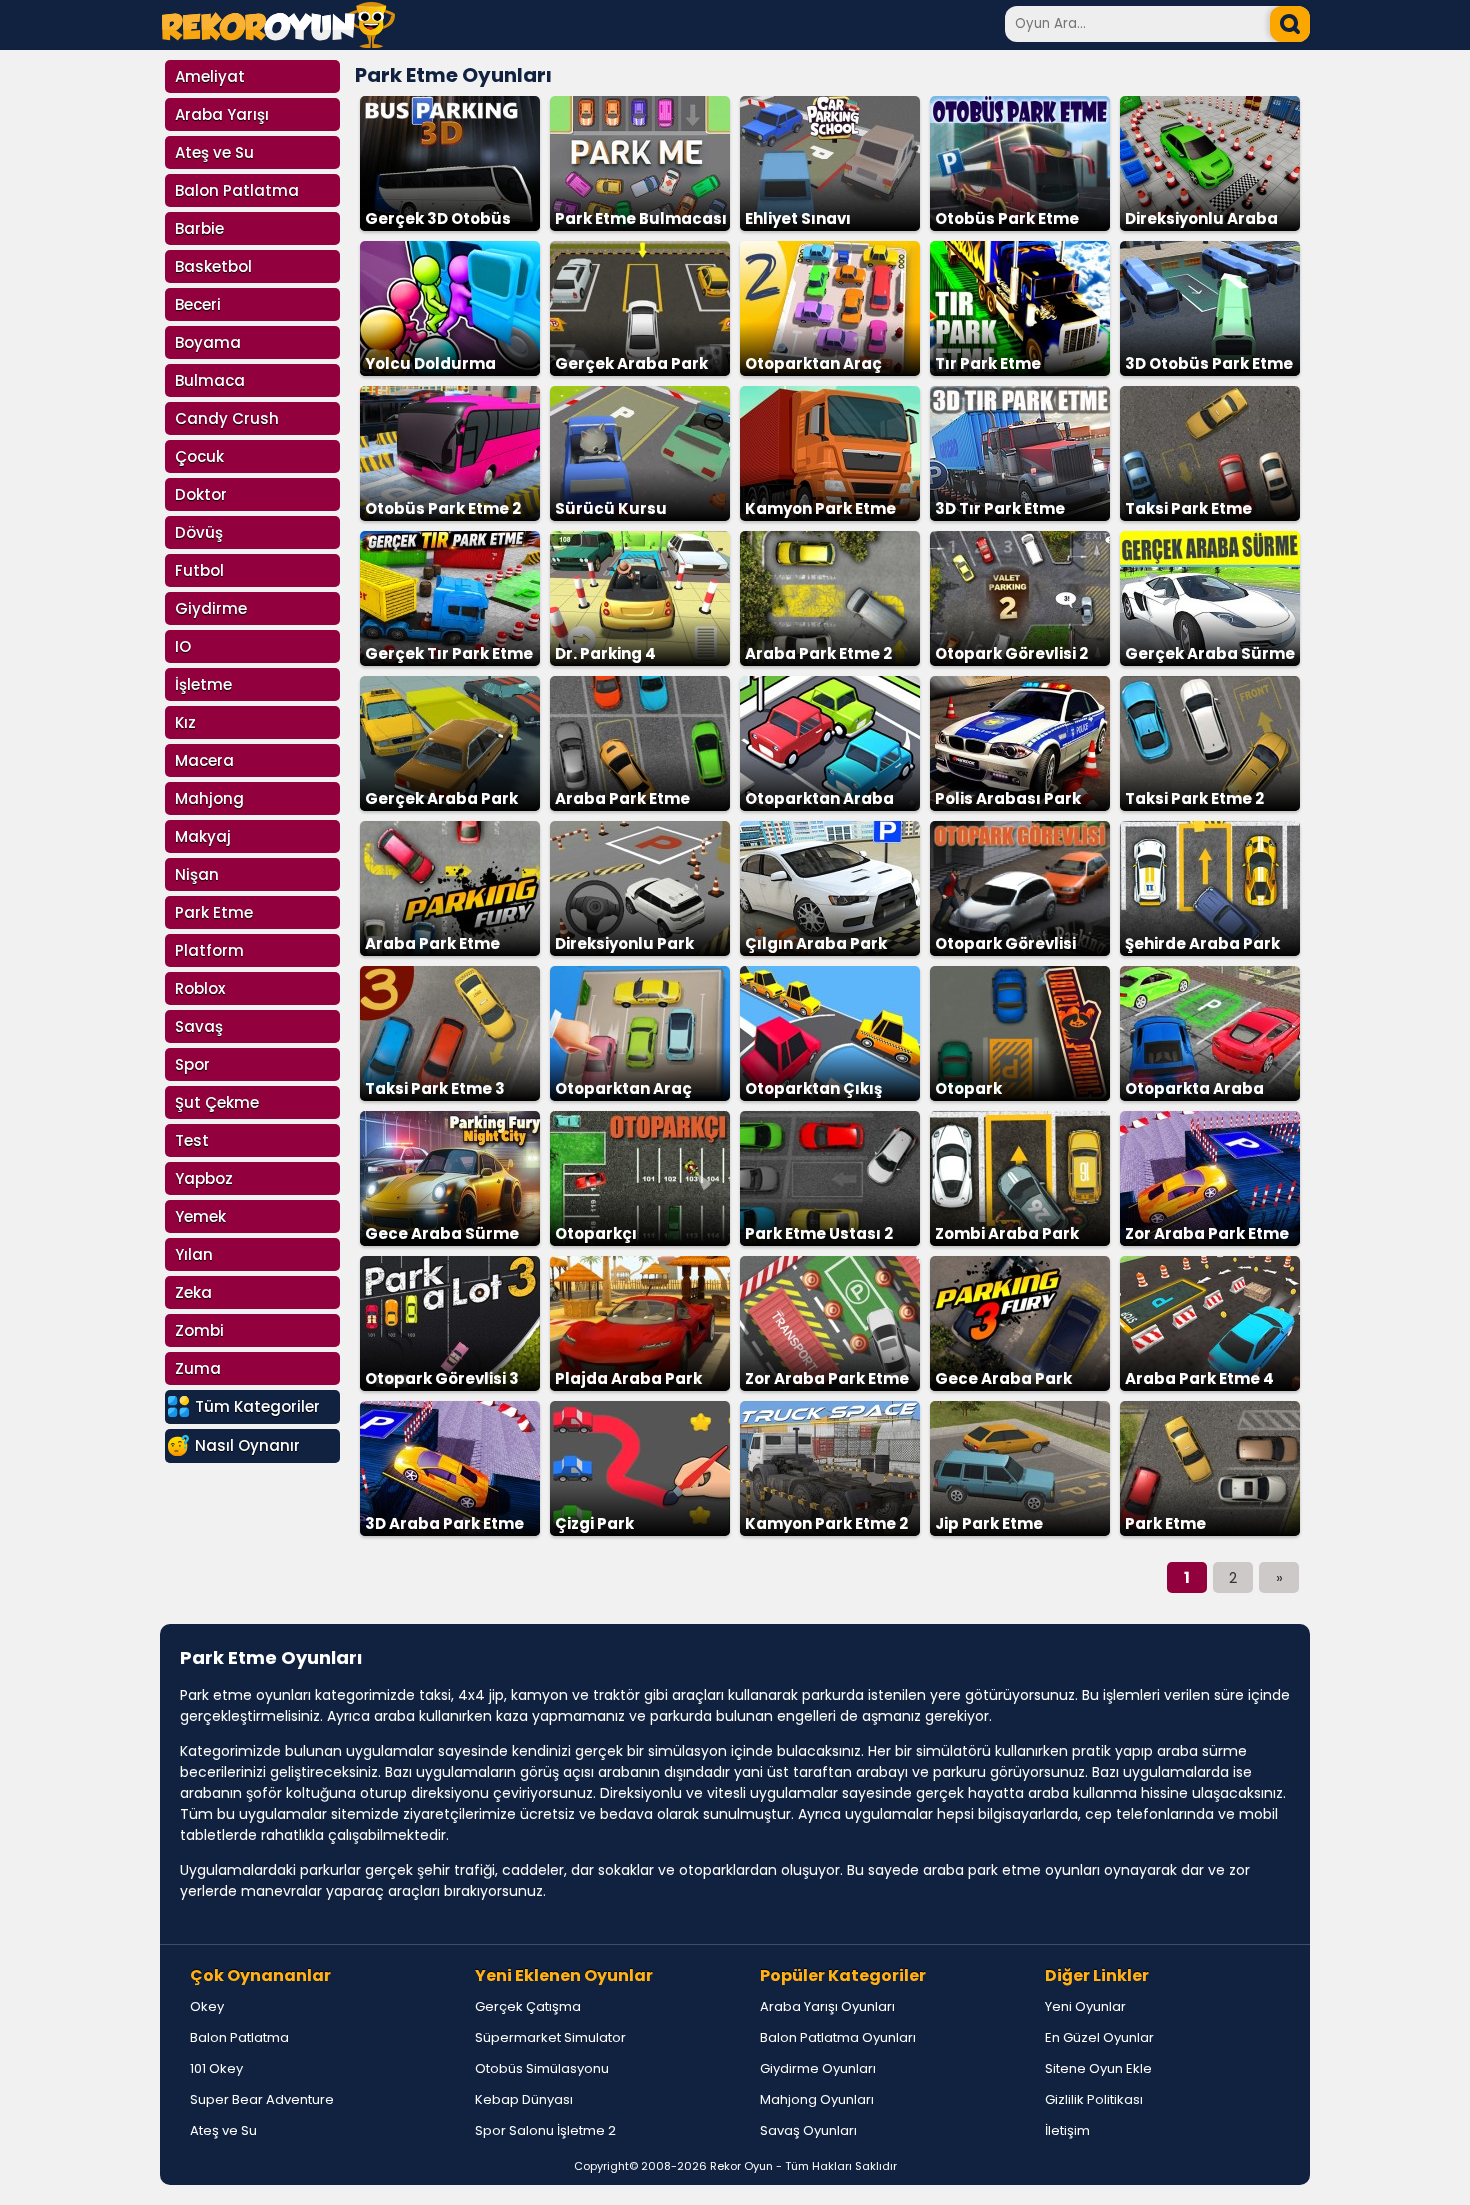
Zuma (198, 1368)
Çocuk (199, 456)
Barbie (199, 228)
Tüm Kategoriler (257, 1406)
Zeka (193, 1292)
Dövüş (199, 532)
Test (192, 1140)
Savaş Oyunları (808, 2130)
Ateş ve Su (214, 152)
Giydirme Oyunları (818, 2068)
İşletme (203, 684)
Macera (204, 760)
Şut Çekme (217, 1102)
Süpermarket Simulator (550, 2037)
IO (183, 646)
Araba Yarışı (222, 114)
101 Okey (216, 2068)
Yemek (200, 1216)
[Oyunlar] (278, 42)
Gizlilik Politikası (1094, 2099)
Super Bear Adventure (262, 2099)
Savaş (199, 1026)
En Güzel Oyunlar (1099, 2037)
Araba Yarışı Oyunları (827, 2006)
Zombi (199, 1330)
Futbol (199, 570)
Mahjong (209, 798)
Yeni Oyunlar (1085, 2006)
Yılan (194, 1254)
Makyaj (203, 836)
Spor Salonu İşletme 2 (545, 2130)
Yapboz (204, 1178)
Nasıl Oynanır (247, 1445)
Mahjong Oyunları (817, 2099)
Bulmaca (210, 380)
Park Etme (214, 912)
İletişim (1067, 2130)
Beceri (198, 304)
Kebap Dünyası (524, 2099)
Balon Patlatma (237, 190)
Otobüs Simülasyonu (542, 2068)
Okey (207, 2006)
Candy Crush (227, 418)
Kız (185, 722)
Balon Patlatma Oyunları (838, 2037)
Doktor (201, 494)
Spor (192, 1064)
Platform (209, 950)
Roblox (200, 988)
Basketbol (213, 266)
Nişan (197, 874)
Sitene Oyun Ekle (1098, 2068)
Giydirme (211, 608)
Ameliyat (210, 76)
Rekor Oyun (741, 2166)
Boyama (208, 342)
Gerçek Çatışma (528, 2006)
